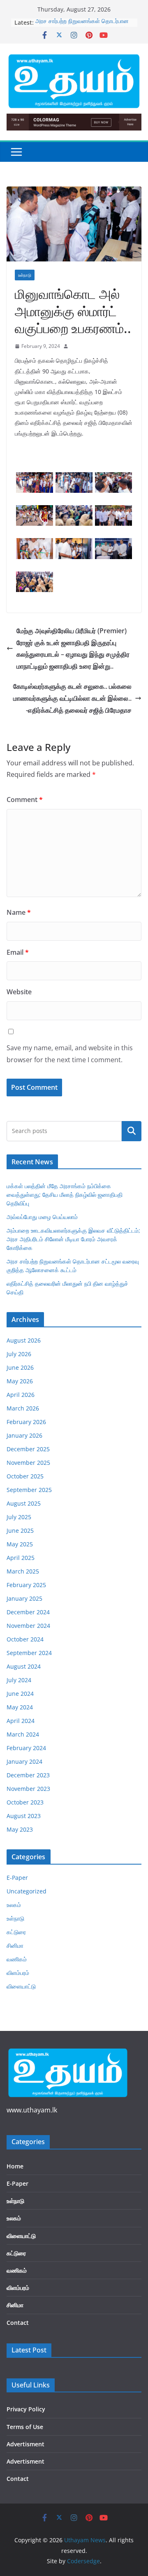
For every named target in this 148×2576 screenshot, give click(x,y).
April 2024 (21, 1721)
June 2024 (20, 1694)
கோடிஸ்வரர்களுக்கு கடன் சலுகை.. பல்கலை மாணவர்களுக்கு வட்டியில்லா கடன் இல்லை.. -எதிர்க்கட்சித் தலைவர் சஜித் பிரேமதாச (72, 698)
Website (19, 992)
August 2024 (24, 1666)
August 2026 (24, 1340)
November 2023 (28, 1789)
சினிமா (15, 1945)
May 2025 (20, 1544)
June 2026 (20, 1367)
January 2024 (24, 1761)
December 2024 (28, 1612)
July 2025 (19, 1517)
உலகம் (14, 1905)
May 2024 (20, 1707)
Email (18, 952)
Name (19, 912)
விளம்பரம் (18, 1973)
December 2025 (28, 1449)
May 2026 (20, 1381)
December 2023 (28, 1775)
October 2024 (25, 1639)
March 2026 (23, 1408)
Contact (18, 2323)
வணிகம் (17, 1959)
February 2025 (26, 1585)
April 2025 (21, 1558)
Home (15, 2166)
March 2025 (23, 1571)
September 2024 (29, 1653)
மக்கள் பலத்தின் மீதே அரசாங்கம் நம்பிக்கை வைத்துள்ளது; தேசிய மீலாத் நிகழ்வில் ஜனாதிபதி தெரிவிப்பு (65, 1195)
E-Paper (17, 1878)
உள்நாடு (25, 275)
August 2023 (24, 1816)
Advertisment (25, 2444)
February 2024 (26, 1748)
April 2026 (21, 1395)
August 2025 (24, 1503)
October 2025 (25, 1476)
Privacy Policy (26, 2409)
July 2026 (19, 1354)
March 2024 (23, 1734)
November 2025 (28, 1463)
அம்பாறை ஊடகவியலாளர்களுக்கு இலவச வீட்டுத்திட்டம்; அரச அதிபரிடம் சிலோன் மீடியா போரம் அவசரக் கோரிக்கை (73, 1239)
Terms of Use (25, 2427)
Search (132, 1131)
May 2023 (20, 1829)
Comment (25, 800)
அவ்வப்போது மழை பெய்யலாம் (42, 1217)
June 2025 (20, 1530)
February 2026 (26, 1422)
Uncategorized (27, 1891)
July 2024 (19, 1680)
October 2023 (25, 1802)
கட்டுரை (16, 1932)
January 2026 (24, 1435)
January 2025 (24, 1598)
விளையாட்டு (21, 1986)
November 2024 (28, 1626)
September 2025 (29, 1490)
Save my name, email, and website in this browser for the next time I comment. (70, 1054)
